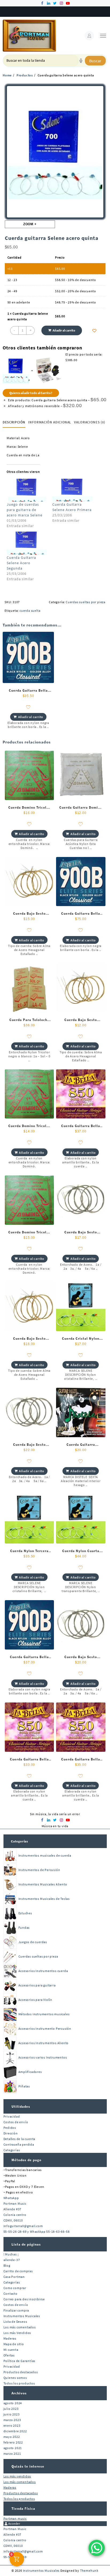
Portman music (15, 2518)
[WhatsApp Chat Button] (97, 2548)
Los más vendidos (17, 2476)
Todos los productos (19, 2383)
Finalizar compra (16, 2310)
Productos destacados (21, 2372)
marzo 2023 (12, 2420)
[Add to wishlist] (95, 331)
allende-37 (12, 2260)
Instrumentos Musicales (22, 2316)
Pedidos (10, 2128)
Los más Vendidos (17, 2333)
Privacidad (12, 2116)
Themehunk (89, 2571)
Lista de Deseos (15, 2322)
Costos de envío (16, 2122)
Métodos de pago (26, 2160)
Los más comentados (20, 2327)
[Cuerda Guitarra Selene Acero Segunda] (27, 543)
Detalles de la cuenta (19, 2139)
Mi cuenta (11, 2350)
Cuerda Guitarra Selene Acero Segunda (21, 563)
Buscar (95, 61)
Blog (7, 2265)
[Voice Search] (81, 61)
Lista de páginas (26, 2244)
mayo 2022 (12, 2437)
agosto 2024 (13, 2403)
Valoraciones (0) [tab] (89, 422)
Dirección (11, 2133)
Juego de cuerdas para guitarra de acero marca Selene (25, 510)
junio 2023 (12, 2414)
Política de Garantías (19, 2361)
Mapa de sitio (14, 2344)
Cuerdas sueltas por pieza (86, 602)
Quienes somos (15, 2378)
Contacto (11, 2294)
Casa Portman (14, 2277)
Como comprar (15, 2288)
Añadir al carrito (64, 330)
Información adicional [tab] (50, 422)
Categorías (19, 1841)
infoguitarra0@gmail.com (23, 2226)
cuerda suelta (30, 611)
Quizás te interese (28, 2466)
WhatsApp (11, 2198)
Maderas (10, 2338)
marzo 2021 (12, 2454)
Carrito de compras (18, 2271)
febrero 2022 (13, 2442)
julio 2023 (11, 2409)
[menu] (103, 36)
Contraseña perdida (19, 2144)
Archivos (19, 2393)
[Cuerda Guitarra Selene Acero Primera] (72, 490)
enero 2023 (12, 2425)
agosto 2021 (13, 2448)
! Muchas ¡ (11, 2254)
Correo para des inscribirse (24, 2299)
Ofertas (9, 2355)
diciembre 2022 (15, 2431)
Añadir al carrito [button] (31, 717)
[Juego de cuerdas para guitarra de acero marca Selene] (27, 490)
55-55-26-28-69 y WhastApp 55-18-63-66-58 (37, 2232)
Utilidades (21, 2107)
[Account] (89, 36)
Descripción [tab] (14, 422)
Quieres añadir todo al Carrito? (31, 393)
